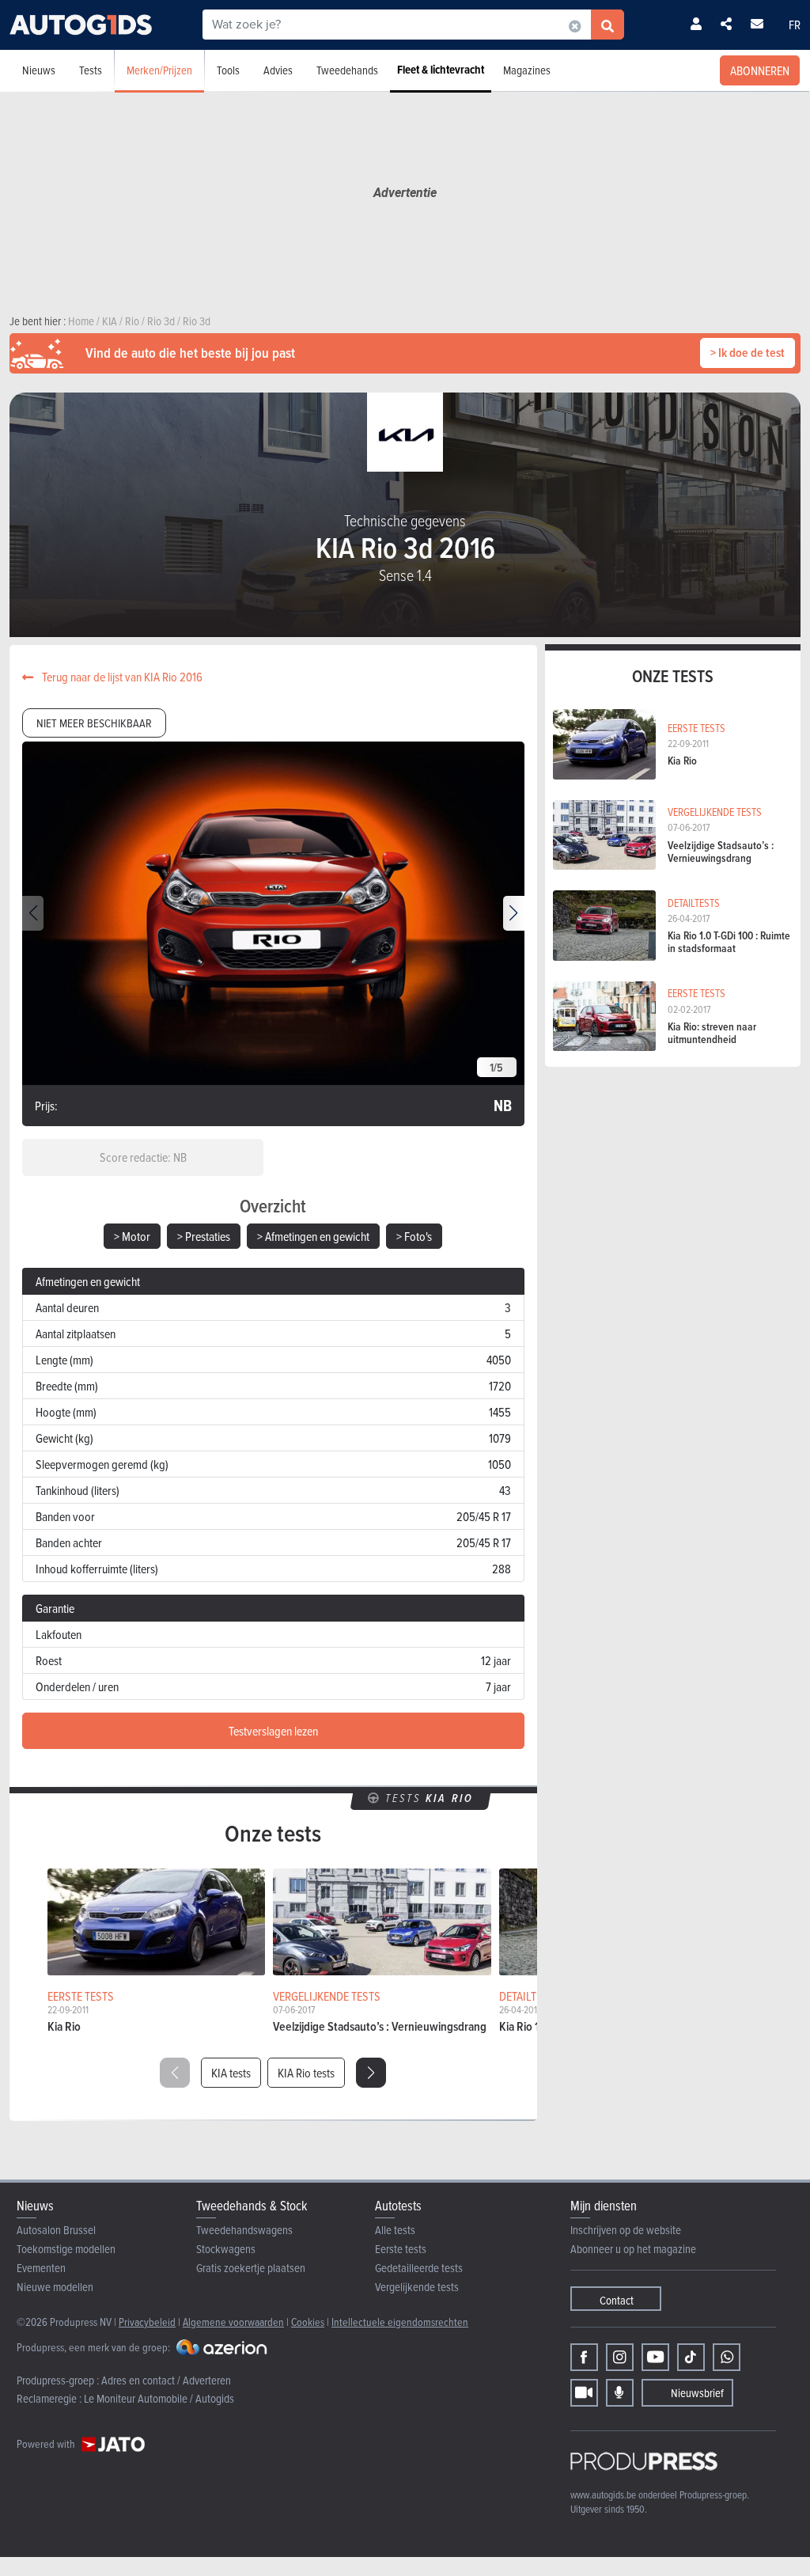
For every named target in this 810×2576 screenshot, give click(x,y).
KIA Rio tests (306, 2073)
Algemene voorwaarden (233, 2322)
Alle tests (395, 2230)
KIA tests (231, 2073)
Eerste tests (401, 2249)
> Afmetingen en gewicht (313, 1236)
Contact (617, 2300)
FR (795, 25)
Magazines (527, 70)
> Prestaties (204, 1236)
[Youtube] (655, 2357)
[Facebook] (584, 2357)
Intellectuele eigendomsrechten (400, 2322)
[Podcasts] (620, 2393)
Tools (228, 70)
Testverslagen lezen (273, 1731)
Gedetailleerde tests (419, 2268)
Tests (91, 70)
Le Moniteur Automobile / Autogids (159, 2398)
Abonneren (760, 70)
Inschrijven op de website (626, 2230)
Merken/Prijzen (159, 70)
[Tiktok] (691, 2357)
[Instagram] (620, 2357)
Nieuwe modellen (55, 2287)
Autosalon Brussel (56, 2230)
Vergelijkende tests (417, 2287)
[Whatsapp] (727, 2357)
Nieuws (39, 70)
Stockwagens (226, 2249)
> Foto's (414, 1236)
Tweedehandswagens (244, 2230)
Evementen (41, 2268)
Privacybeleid (147, 2322)
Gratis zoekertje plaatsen (251, 2268)
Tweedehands (347, 70)
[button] (514, 913)
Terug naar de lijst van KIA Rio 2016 (121, 677)
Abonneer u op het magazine (633, 2249)
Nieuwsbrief (697, 2393)
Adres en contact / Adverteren (166, 2380)
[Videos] (584, 2393)
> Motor (132, 1236)
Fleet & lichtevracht (441, 70)
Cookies (308, 2322)
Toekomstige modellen (66, 2249)
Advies (278, 70)
